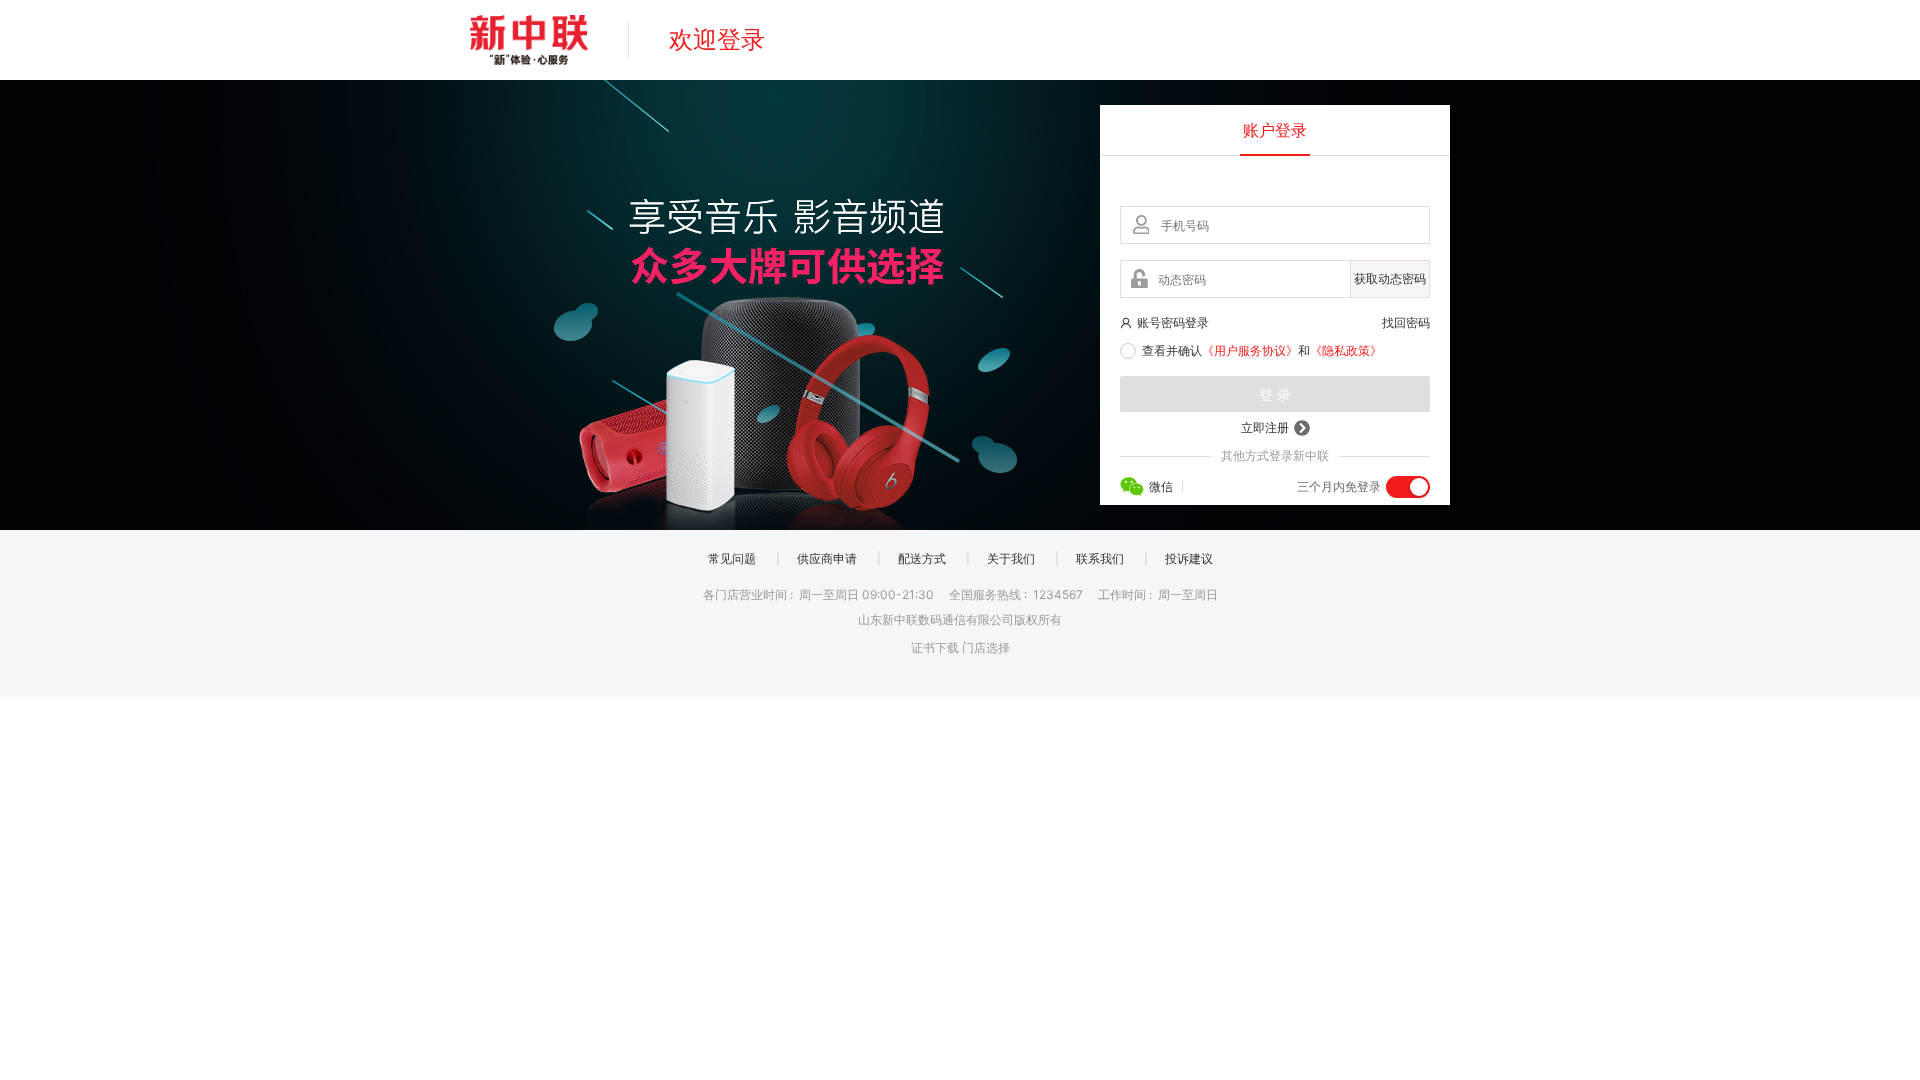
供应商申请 (827, 558)
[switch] (1408, 487)
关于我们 (1011, 558)
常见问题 (732, 558)
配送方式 (922, 558)
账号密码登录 (1173, 322)
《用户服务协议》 (1250, 350)
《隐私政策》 (1346, 350)
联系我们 (1100, 558)
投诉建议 (1189, 558)
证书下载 (935, 647)
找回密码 (1406, 322)
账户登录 (1275, 130)
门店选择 (986, 647)
